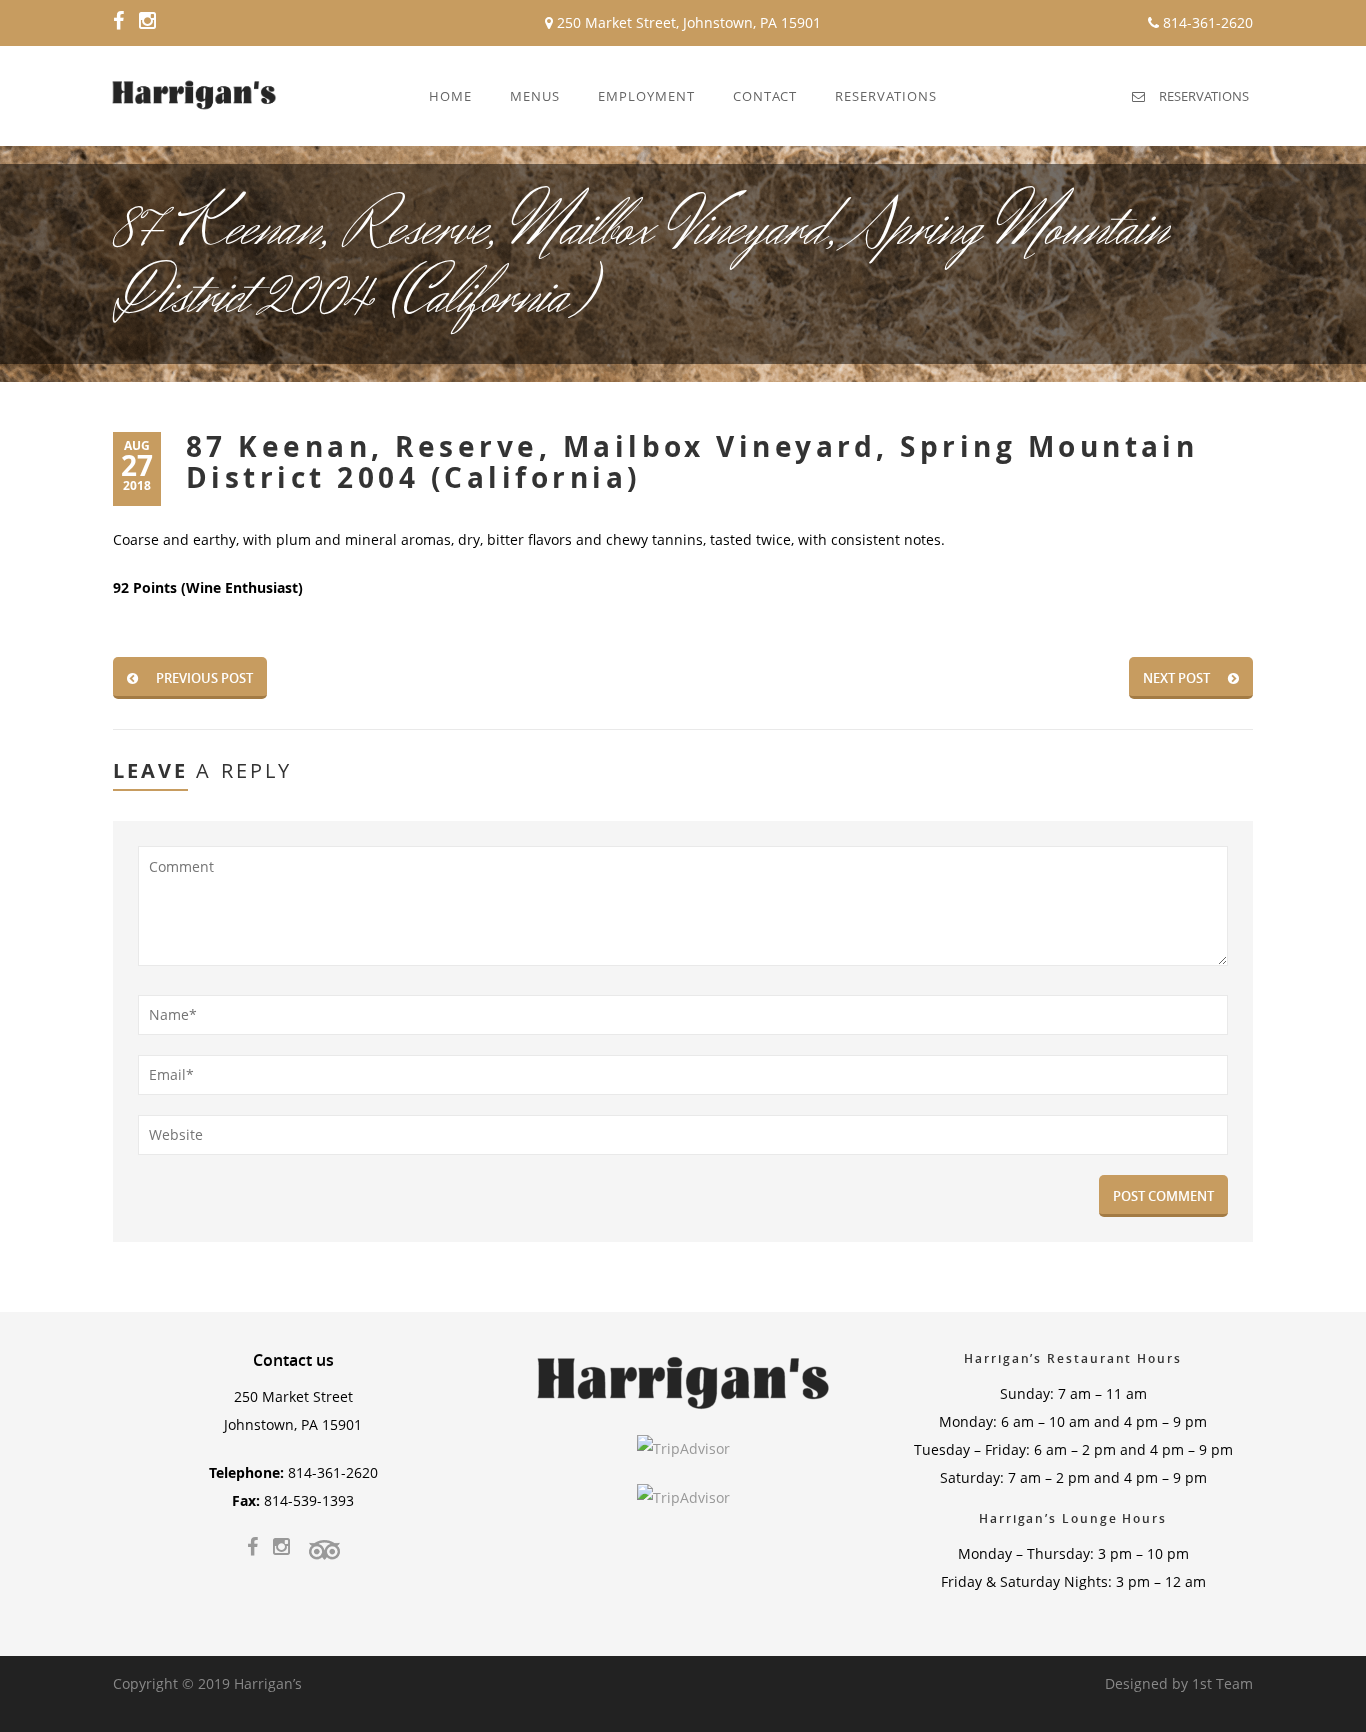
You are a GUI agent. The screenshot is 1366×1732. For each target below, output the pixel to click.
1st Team (1222, 1683)
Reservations (1204, 96)
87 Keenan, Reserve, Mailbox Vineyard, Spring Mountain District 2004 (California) (692, 462)
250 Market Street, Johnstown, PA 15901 (687, 22)
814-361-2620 (1206, 22)
